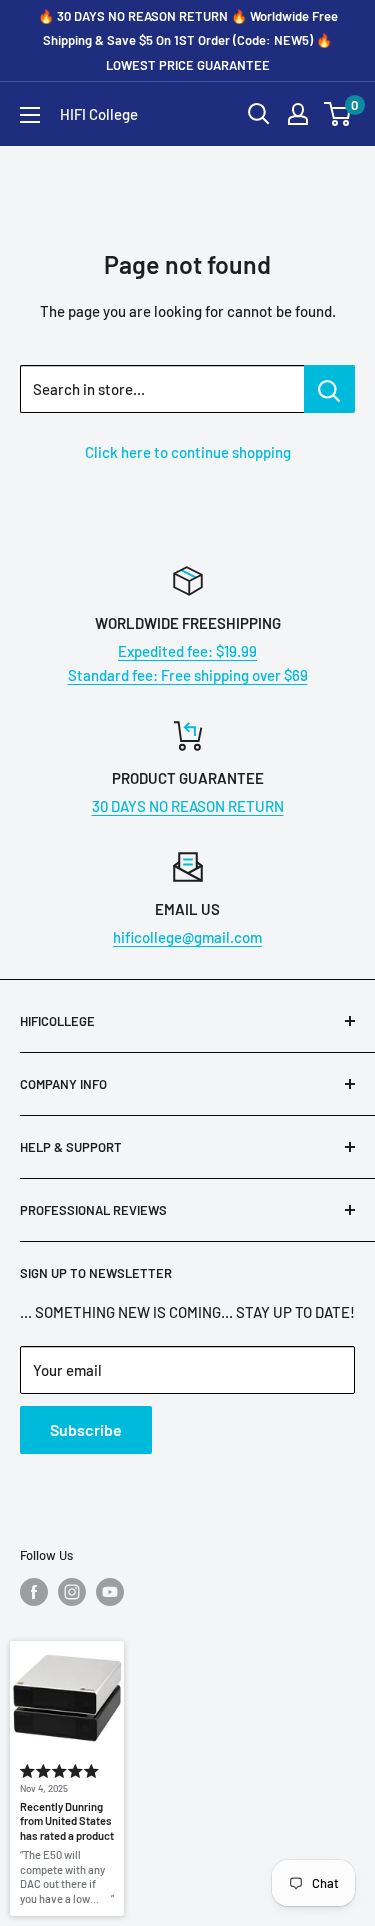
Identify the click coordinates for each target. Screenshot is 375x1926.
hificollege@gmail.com (187, 937)
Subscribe (86, 1429)
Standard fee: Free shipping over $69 (188, 675)
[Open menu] (30, 115)
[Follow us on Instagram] (72, 1592)
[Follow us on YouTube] (110, 1592)
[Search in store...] (329, 389)
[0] (338, 114)
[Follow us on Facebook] (34, 1592)
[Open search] (259, 114)
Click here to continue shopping (188, 452)
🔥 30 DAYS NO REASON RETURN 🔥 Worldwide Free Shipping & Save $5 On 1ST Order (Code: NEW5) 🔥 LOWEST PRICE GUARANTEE (188, 40)
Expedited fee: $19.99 (187, 651)
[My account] (298, 114)
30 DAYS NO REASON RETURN (188, 806)
